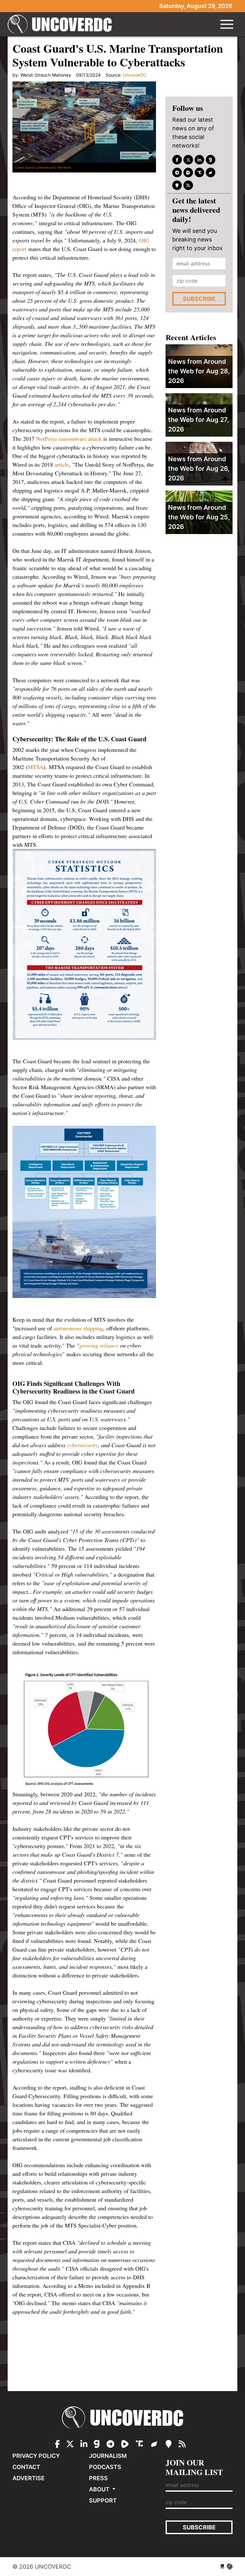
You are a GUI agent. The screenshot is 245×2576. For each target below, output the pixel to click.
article (62, 464)
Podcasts (105, 2467)
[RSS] (188, 185)
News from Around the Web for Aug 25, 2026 (199, 517)
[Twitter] (188, 160)
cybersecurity (82, 1445)
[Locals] (177, 185)
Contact (26, 2467)
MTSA (36, 767)
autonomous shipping (78, 1328)
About (100, 2489)
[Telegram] (177, 172)
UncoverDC (62, 24)
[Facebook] (177, 160)
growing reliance (99, 1345)
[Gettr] (211, 172)
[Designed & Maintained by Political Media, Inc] (222, 2567)
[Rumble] (188, 172)
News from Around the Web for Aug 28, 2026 (199, 371)
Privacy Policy (36, 2456)
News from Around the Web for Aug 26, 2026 (199, 469)
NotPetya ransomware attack (69, 439)
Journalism (108, 2456)
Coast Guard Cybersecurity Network (43, 167)
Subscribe (199, 299)
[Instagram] (199, 160)
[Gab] (211, 160)
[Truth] (199, 172)
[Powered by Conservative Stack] (230, 2567)
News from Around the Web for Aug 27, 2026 (199, 420)
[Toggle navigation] (227, 24)
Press (98, 2478)
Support (103, 2500)
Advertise (29, 2478)
